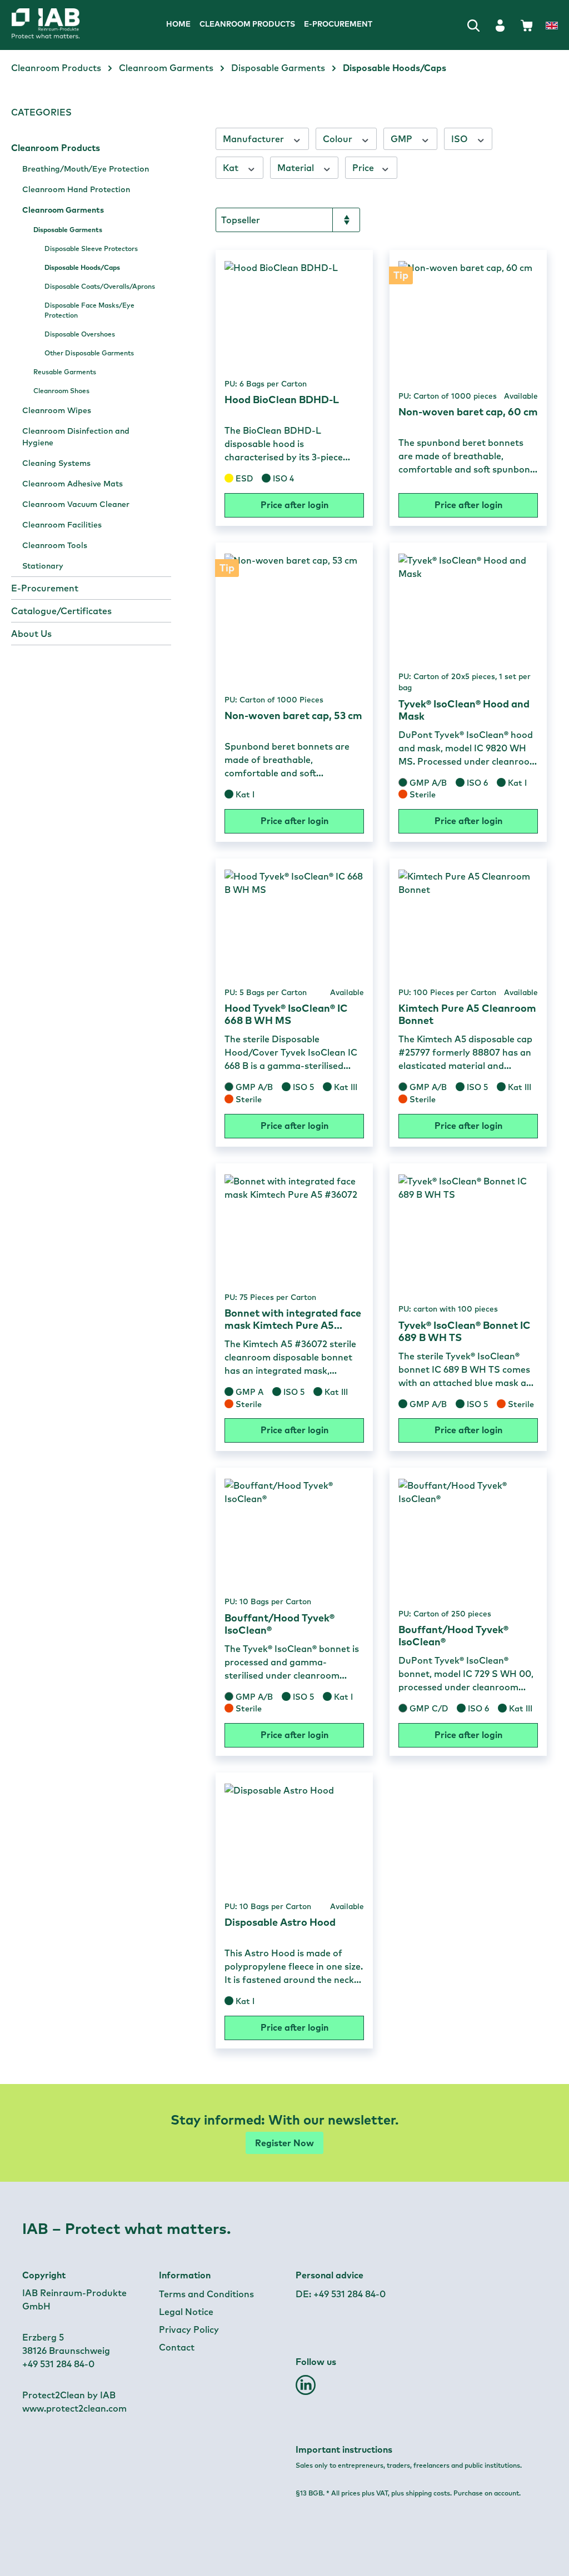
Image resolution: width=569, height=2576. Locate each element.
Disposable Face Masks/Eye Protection (89, 310)
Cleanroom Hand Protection (76, 189)
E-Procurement (45, 588)
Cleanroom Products (56, 148)
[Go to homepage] (66, 25)
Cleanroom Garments (63, 210)
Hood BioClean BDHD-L (282, 400)
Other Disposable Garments (89, 353)
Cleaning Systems (56, 463)
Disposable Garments (68, 230)
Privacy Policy (189, 2329)
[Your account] (500, 25)
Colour (339, 139)
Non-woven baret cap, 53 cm (293, 716)
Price (364, 168)
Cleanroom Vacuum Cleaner (76, 504)
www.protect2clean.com (74, 2408)
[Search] (473, 25)
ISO (461, 139)
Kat (232, 168)
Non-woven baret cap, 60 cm (468, 412)
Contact (177, 2347)
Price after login (295, 505)
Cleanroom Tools (55, 545)
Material (297, 168)
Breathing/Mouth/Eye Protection (86, 169)
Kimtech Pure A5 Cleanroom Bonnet (467, 1015)
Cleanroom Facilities (62, 525)
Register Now (284, 2143)
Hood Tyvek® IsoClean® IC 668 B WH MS (286, 1015)
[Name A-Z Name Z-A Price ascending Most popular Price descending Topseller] (288, 220)
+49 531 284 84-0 (350, 2294)
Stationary (43, 566)
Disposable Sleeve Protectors (91, 248)
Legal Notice (186, 2312)
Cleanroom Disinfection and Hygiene (76, 437)
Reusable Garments (65, 372)
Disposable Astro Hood (280, 1922)
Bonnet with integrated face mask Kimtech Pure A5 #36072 (293, 1319)
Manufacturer (254, 139)
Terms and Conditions (206, 2294)
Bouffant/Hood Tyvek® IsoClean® (279, 1624)
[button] (306, 2389)
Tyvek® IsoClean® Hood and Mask (464, 710)
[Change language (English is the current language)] (552, 26)
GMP (403, 139)
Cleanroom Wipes (57, 410)
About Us (31, 634)
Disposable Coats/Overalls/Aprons (100, 286)
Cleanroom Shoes (61, 391)
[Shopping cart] (527, 25)
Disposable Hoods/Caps (82, 267)
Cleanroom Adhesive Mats (73, 484)
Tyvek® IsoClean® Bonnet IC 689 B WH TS (465, 1332)
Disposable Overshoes (80, 334)
